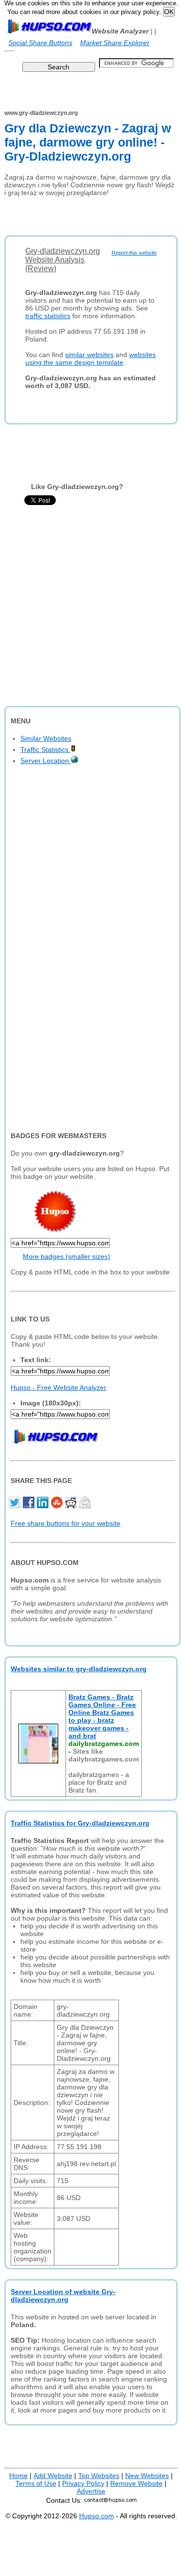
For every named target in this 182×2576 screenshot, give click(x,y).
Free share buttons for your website (66, 1523)
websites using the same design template (91, 359)
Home (18, 2476)
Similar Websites (46, 738)
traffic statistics (48, 316)
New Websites (147, 2476)
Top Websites (99, 2476)
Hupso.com (97, 2516)
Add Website (53, 2476)
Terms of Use (36, 2483)
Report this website (134, 253)
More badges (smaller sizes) (66, 1256)
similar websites (89, 355)
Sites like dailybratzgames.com (104, 1755)
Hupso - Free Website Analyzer (58, 1387)
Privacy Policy (83, 2483)
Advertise (91, 2491)
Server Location (46, 761)
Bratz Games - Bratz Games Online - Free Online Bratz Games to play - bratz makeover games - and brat (102, 1716)
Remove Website (136, 2483)
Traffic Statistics (45, 750)
